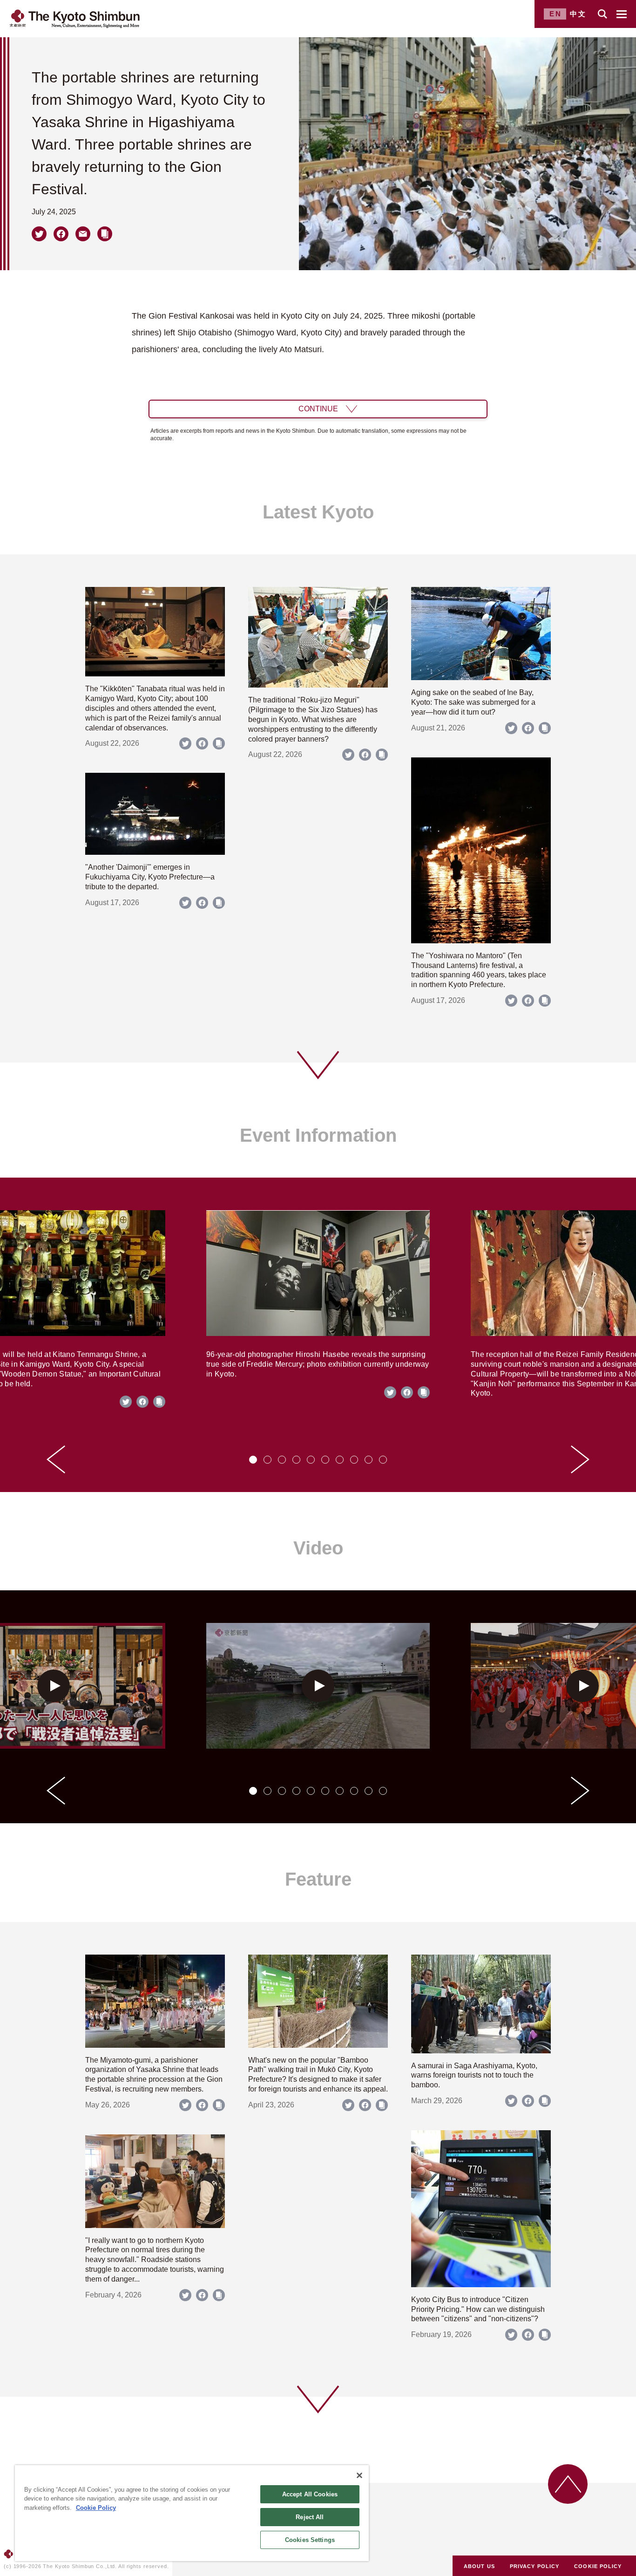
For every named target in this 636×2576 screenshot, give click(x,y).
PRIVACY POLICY (535, 2566)
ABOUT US (479, 2566)
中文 (578, 14)
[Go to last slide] (56, 1459)
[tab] (253, 1460)
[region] (192, 2513)
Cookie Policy (96, 2508)
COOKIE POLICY (598, 2566)
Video (318, 1548)
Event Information (318, 1135)
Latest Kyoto (318, 512)
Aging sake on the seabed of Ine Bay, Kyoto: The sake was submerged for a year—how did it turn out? (473, 702)
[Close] (359, 2475)
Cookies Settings (310, 2540)
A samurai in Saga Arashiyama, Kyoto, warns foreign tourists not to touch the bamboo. (474, 2075)
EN (556, 14)
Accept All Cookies (310, 2494)
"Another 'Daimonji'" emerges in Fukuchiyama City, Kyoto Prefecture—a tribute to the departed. (150, 877)
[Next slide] (580, 1459)
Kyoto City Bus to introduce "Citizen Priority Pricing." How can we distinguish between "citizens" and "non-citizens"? (478, 2309)
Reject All (310, 2517)
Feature (318, 1879)
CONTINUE (318, 409)
